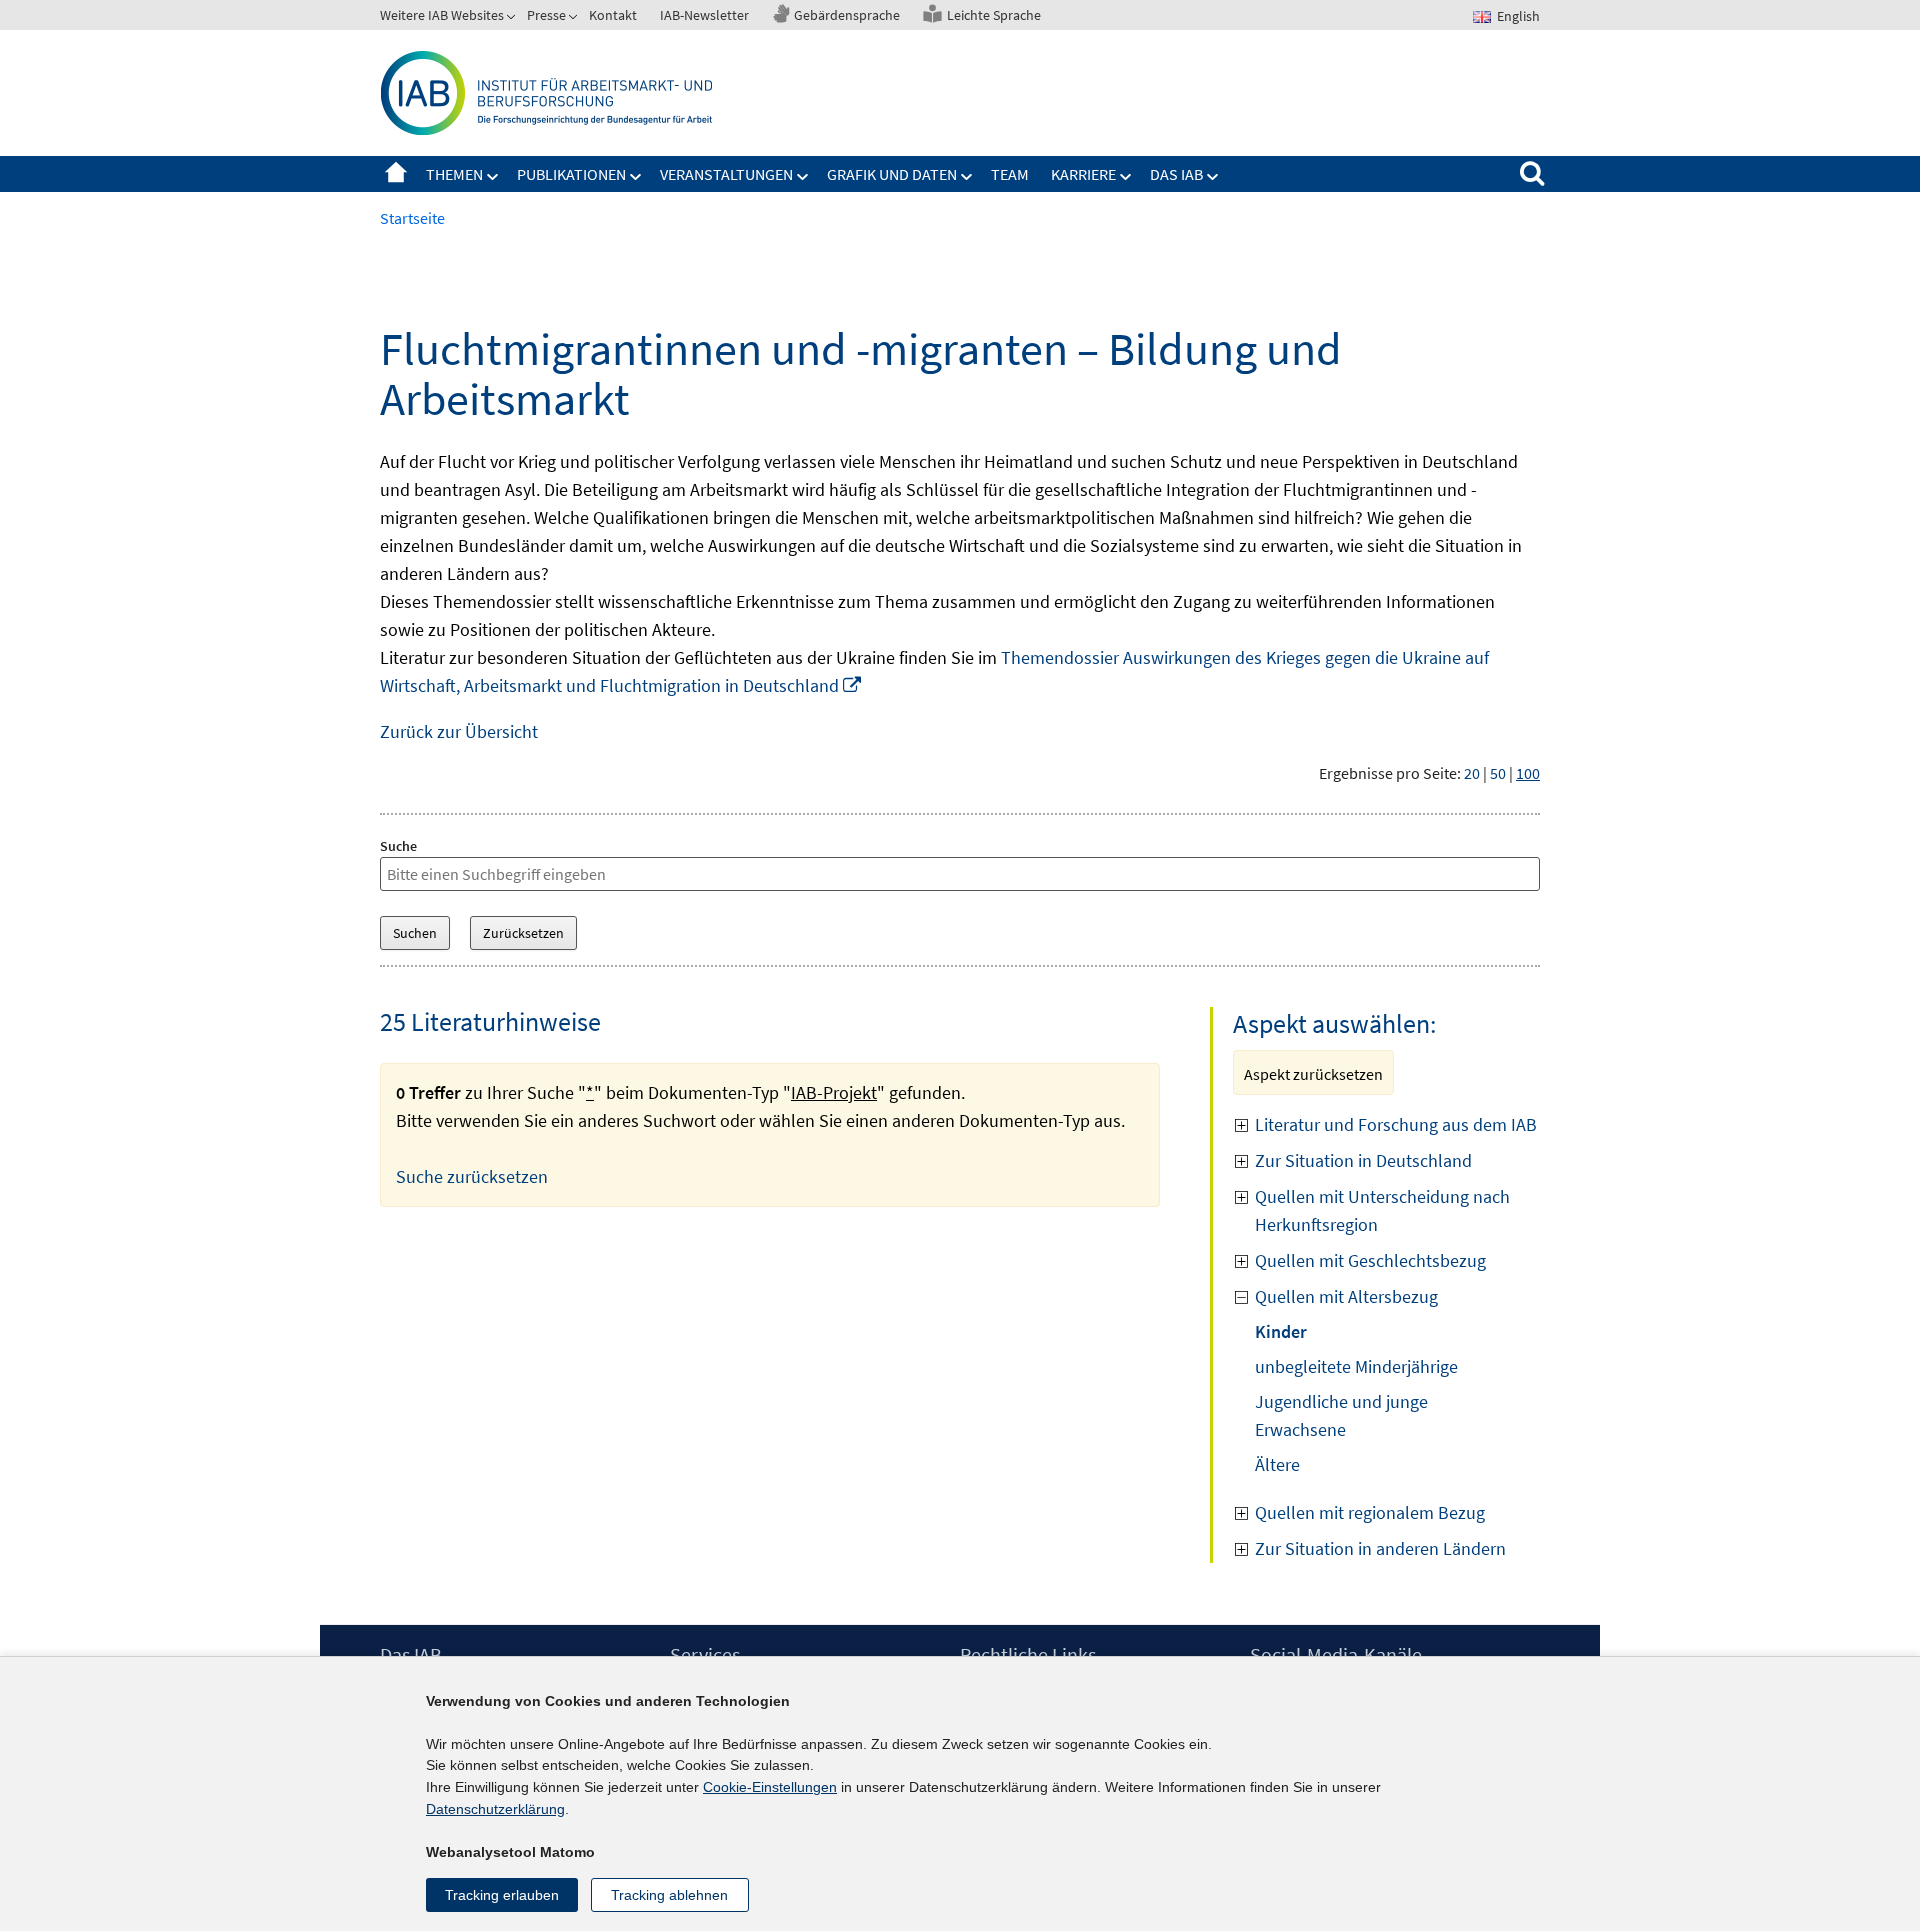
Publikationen (571, 174)
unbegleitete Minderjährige (1356, 1366)
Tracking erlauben (502, 1895)
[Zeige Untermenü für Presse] (575, 19)
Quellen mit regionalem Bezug (1370, 1512)
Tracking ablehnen (669, 1895)
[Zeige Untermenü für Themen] (493, 177)
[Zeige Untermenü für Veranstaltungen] (803, 177)
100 (1528, 773)
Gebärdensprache (847, 15)
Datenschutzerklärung (495, 1809)
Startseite (396, 174)
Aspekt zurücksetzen (1313, 1074)
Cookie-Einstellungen (770, 1787)
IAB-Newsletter (704, 15)
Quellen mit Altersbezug (1346, 1296)
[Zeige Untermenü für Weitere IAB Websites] (513, 19)
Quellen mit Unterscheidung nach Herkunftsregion (1382, 1210)
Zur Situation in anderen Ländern (1380, 1548)
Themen (454, 174)
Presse (546, 15)
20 (1472, 773)
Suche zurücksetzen (472, 1176)
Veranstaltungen (726, 174)
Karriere (1083, 174)
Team (1010, 174)
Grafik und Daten (892, 174)
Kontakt (613, 15)
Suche (398, 846)
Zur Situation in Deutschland (1363, 1160)
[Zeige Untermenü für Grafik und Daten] (967, 177)
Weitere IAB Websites (442, 15)
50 (1498, 773)
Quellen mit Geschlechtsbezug (1370, 1260)
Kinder (1281, 1331)
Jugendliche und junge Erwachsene (1341, 1415)
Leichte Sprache (994, 15)
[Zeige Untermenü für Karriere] (1126, 177)
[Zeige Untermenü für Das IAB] (1213, 177)
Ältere (1277, 1464)
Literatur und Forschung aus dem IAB (1396, 1124)
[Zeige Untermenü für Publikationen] (636, 177)
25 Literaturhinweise (490, 1021)
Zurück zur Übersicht (459, 731)
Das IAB (1176, 174)
